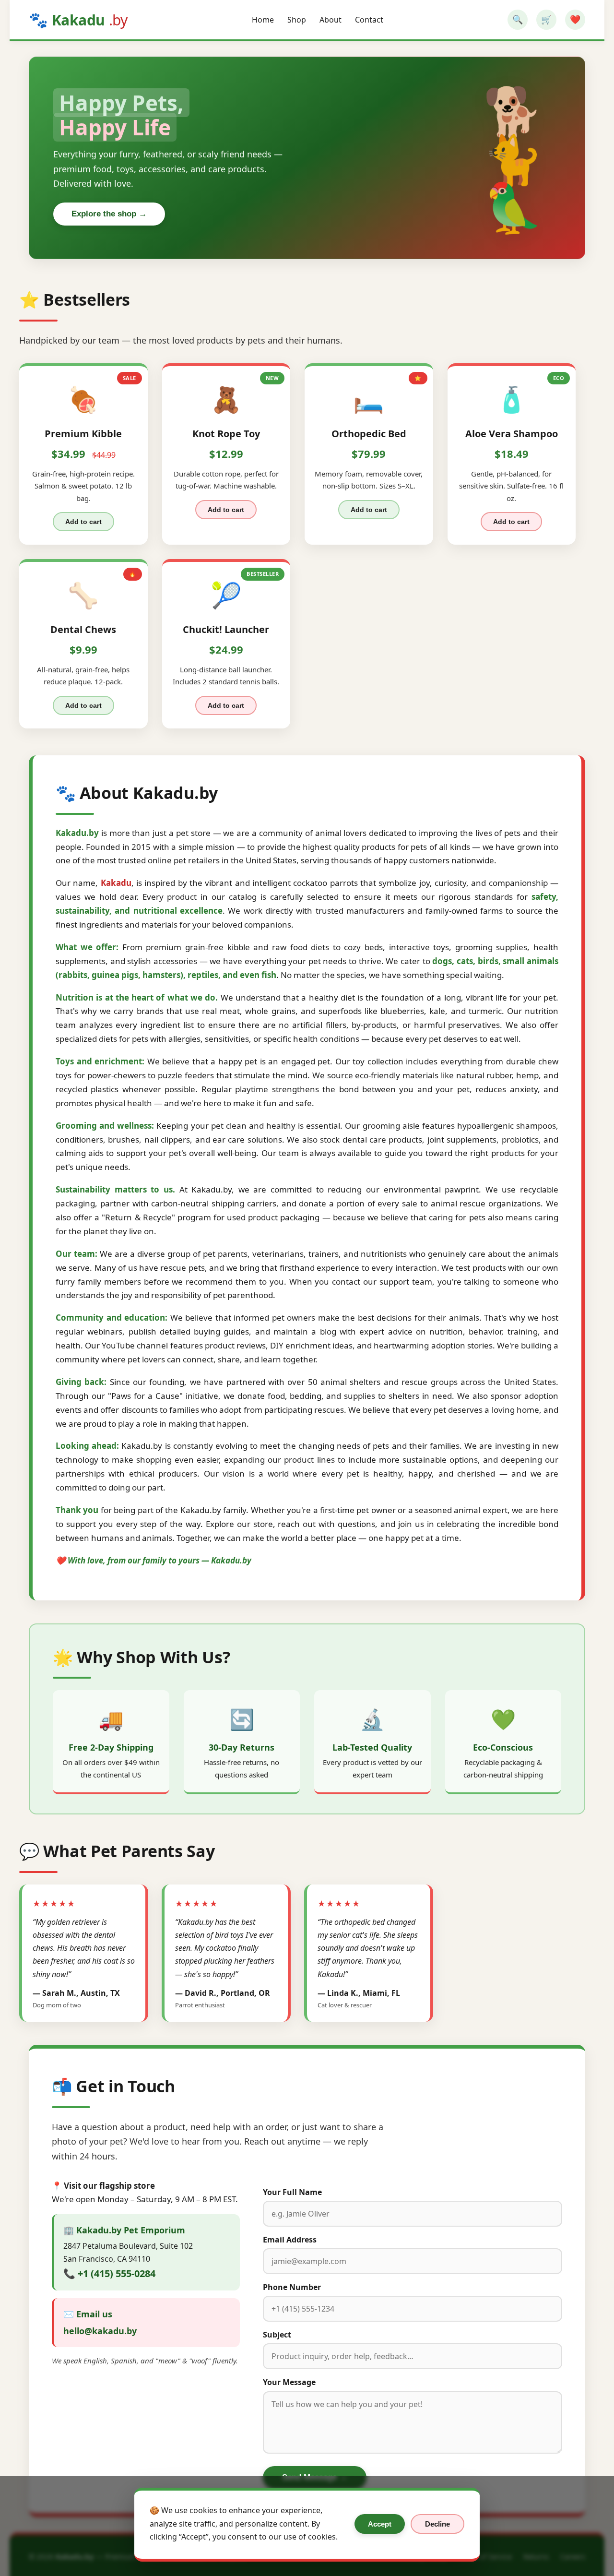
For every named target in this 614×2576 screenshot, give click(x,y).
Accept (380, 2524)
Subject (277, 2335)
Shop (297, 20)
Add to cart (83, 522)
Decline (437, 2524)
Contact (369, 20)
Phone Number (292, 2287)
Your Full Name (292, 2192)
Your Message (289, 2382)
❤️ (575, 20)
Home (263, 20)
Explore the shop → (109, 214)
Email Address (290, 2240)
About (331, 20)
